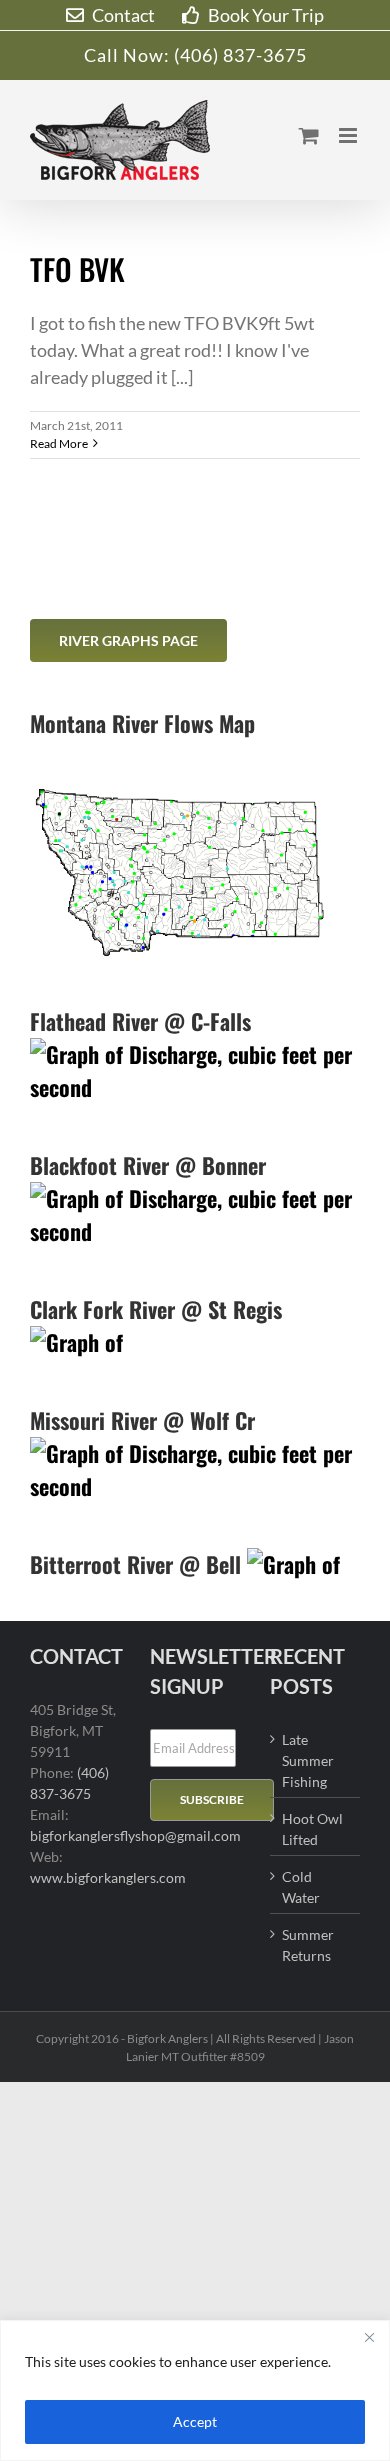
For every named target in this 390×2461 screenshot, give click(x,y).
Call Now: (129, 55)
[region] (195, 2390)
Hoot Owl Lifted (312, 1829)
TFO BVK (77, 269)
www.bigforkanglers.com (108, 1877)
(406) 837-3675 (240, 55)
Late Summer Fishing (308, 1760)
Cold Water (301, 1887)
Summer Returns (308, 1945)
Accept (195, 2421)
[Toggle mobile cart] (309, 135)
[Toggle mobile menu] (349, 135)
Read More (59, 443)
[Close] (369, 2337)
